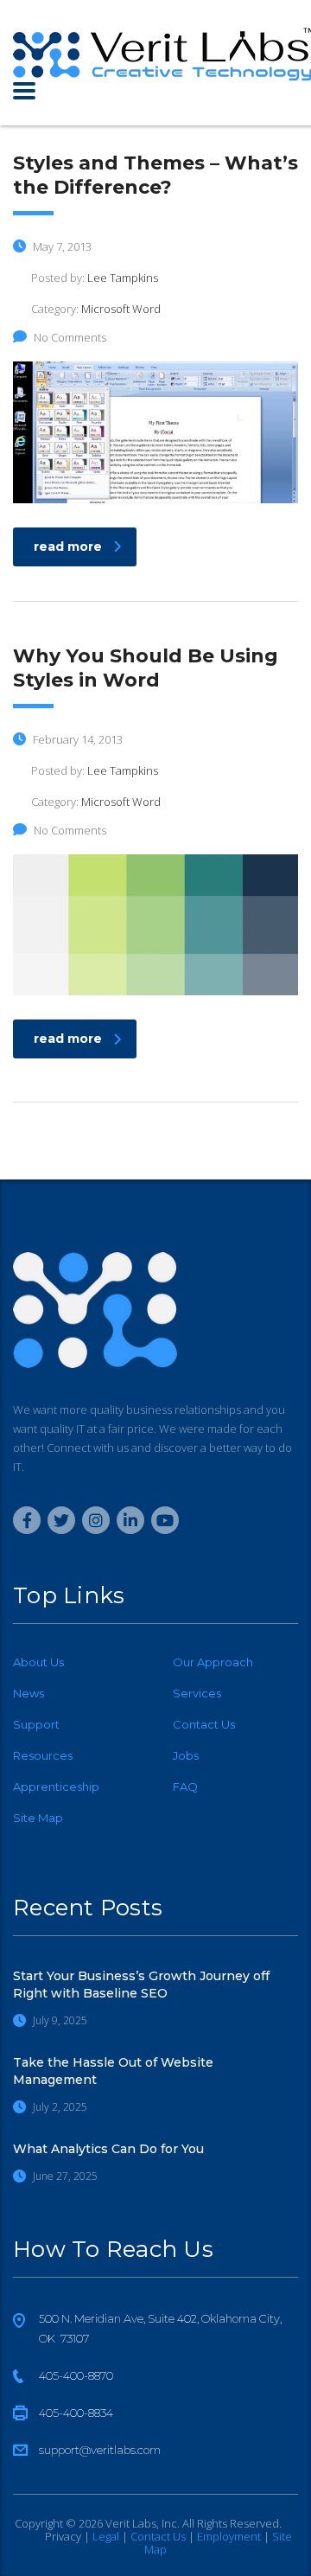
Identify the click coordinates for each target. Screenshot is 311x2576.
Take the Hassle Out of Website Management (113, 2071)
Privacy (63, 2536)
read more (68, 547)
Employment (229, 2536)
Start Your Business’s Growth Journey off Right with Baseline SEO (141, 1985)
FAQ (185, 1787)
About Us (38, 1662)
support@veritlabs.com (100, 2450)
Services (197, 1693)
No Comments (70, 337)
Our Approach (213, 1662)
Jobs (186, 1755)
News (29, 1693)
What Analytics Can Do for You (108, 2149)
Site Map (38, 1818)
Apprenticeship (56, 1787)
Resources (43, 1755)
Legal (106, 2536)
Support (36, 1724)
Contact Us (204, 1724)
